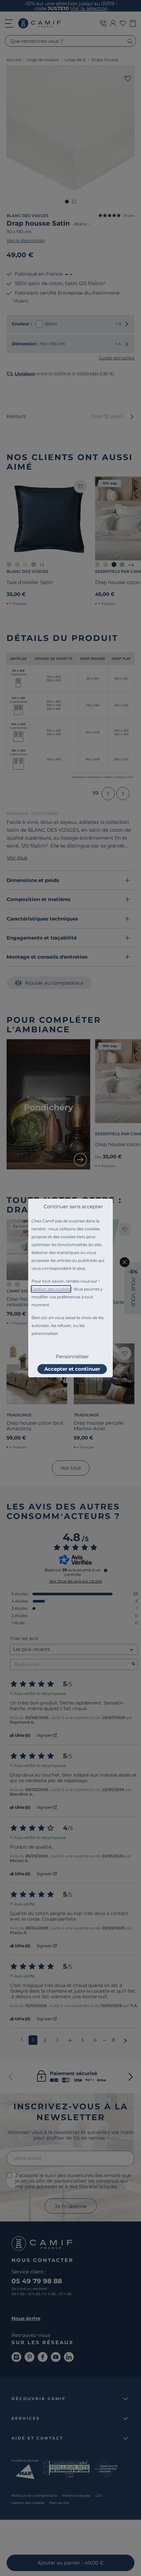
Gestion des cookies (51, 1289)
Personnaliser (72, 1356)
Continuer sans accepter (73, 1206)
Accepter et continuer (72, 1369)
